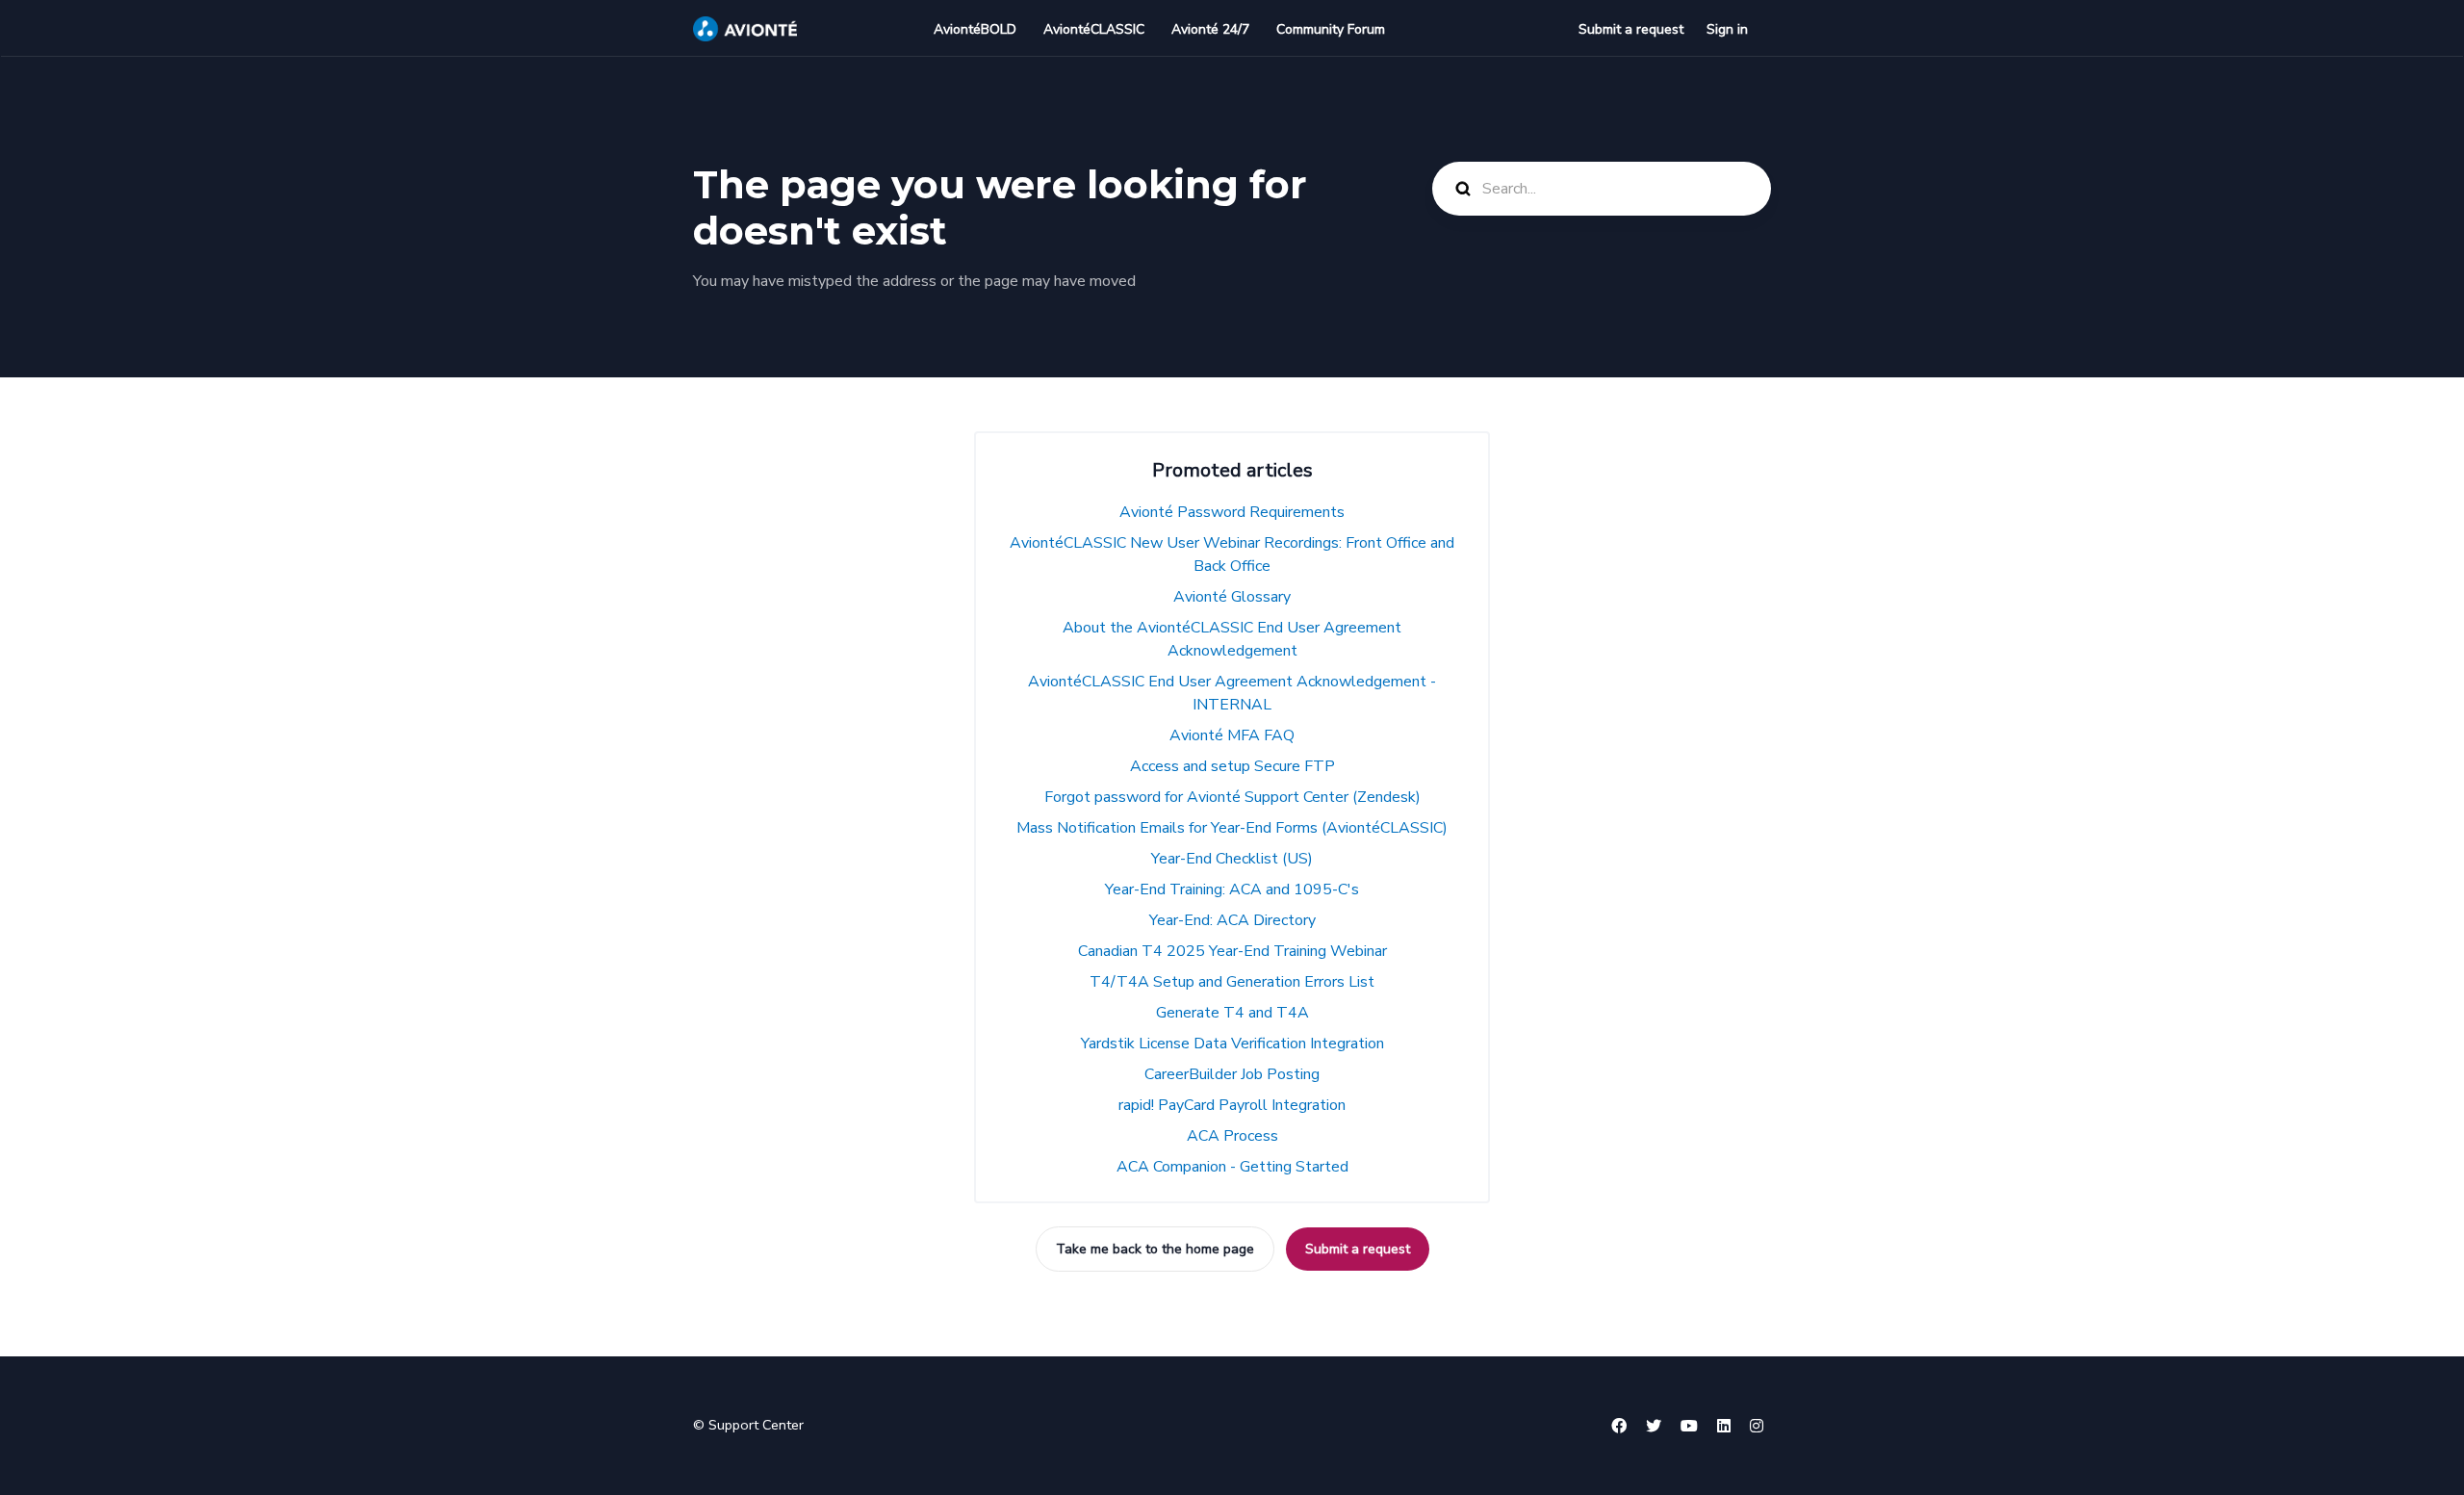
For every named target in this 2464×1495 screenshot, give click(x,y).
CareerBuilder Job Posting (1232, 1074)
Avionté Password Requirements (1232, 512)
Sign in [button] (1727, 29)
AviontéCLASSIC (1094, 29)
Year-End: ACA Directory (1232, 920)
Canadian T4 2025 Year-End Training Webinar (1232, 951)
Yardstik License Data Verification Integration (1232, 1044)
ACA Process (1232, 1136)
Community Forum (1331, 29)
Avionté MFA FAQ (1232, 735)
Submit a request (1631, 29)
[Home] (745, 29)
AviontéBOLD (975, 29)
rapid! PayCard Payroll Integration (1232, 1105)
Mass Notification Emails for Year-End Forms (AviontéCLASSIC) (1232, 828)
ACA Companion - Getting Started (1232, 1167)
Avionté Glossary (1232, 597)
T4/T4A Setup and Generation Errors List (1232, 982)
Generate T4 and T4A (1232, 1013)
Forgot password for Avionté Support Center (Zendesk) (1232, 797)
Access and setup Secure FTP (1232, 766)
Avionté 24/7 (1210, 29)
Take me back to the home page (1155, 1249)
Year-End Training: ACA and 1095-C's (1232, 889)
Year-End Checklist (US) (1232, 859)
